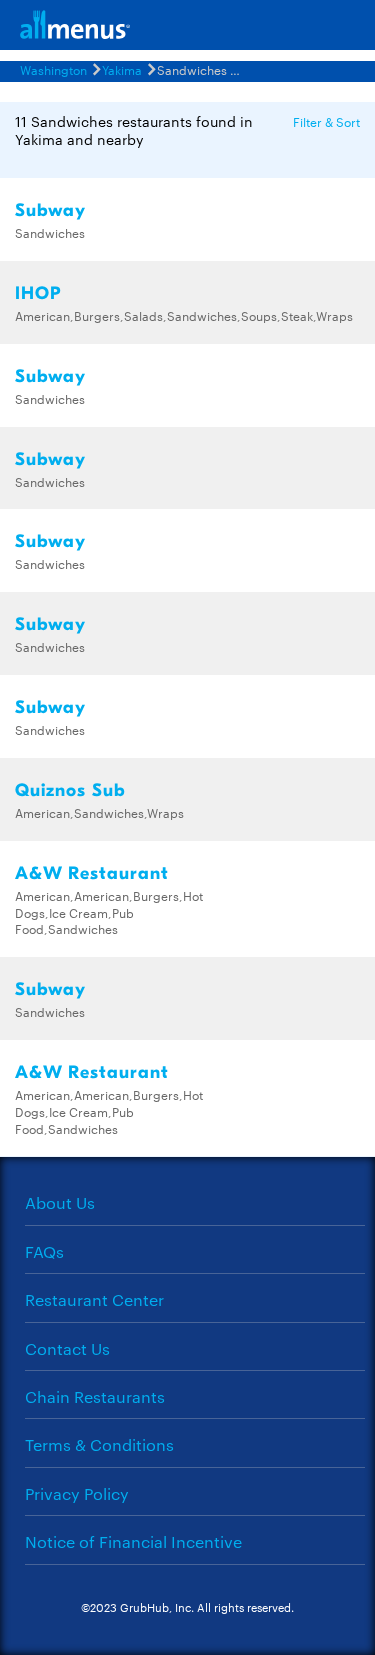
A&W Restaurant (92, 873)
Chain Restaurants (95, 1396)
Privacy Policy (77, 1493)
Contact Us (67, 1348)
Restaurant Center (94, 1299)
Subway (50, 210)
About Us (60, 1202)
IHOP (38, 293)
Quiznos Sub (70, 790)
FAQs (44, 1251)
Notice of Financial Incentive (133, 1541)
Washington (53, 69)
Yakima (122, 69)
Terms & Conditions (99, 1444)
